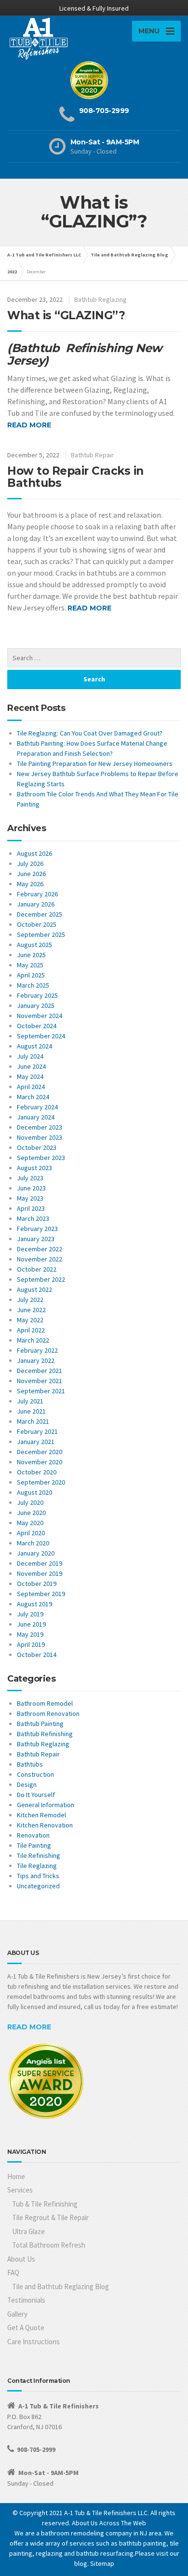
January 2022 (36, 1360)
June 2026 (31, 874)
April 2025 (31, 975)
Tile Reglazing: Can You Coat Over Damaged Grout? (90, 733)
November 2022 (40, 1259)
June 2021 (31, 1411)
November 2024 (40, 1016)
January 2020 (36, 1553)
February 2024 (37, 1107)
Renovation (33, 1835)
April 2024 (31, 1087)
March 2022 (33, 1340)
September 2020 (41, 1482)
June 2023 (31, 1188)
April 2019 (31, 1644)
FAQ (13, 2272)
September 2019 (41, 1594)
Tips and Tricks (38, 1876)
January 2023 (36, 1239)
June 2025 (31, 955)
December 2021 (40, 1371)
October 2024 (37, 1026)
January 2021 (36, 1442)
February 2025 (37, 995)
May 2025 (30, 965)
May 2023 (30, 1198)
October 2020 (37, 1472)
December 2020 (40, 1452)
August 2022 (34, 1289)
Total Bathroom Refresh (49, 2245)
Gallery (17, 2314)
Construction (35, 1774)
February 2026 (37, 894)
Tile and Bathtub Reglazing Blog (60, 2286)
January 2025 (36, 1005)
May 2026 (30, 884)
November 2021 (40, 1381)
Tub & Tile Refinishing (45, 2204)
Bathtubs (30, 1764)
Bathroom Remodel (45, 1703)
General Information (46, 1805)
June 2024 (31, 1066)
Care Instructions (34, 2342)
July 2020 (30, 1502)
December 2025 (40, 914)
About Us (21, 2259)
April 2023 (31, 1208)
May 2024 (30, 1076)
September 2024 (41, 1036)
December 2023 (40, 1127)
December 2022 (40, 1249)
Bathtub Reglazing (101, 299)
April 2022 (31, 1330)
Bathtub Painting (40, 1724)
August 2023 (34, 1168)
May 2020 (30, 1523)
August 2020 (34, 1492)
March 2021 (33, 1421)
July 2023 (30, 1178)
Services (20, 2190)
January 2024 (36, 1117)
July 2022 (30, 1300)
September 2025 (41, 934)
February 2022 (37, 1350)
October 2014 (37, 1655)
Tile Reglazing (37, 1866)
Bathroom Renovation (48, 1713)
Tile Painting (34, 1845)
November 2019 (40, 1573)
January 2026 (36, 904)
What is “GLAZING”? (66, 315)
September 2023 (41, 1158)
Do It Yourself (36, 1795)
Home (16, 2176)
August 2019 (34, 1604)
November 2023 (40, 1137)
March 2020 (33, 1543)
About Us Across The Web (109, 2523)
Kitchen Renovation (45, 1825)
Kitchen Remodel (41, 1815)
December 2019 (40, 1563)
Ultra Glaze (28, 2231)
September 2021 (41, 1391)
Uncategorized (38, 1886)
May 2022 (30, 1320)
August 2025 (34, 945)
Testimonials (26, 2300)
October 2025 (37, 924)
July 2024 (30, 1056)
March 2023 (33, 1218)
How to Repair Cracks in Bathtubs (75, 477)
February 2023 (37, 1229)
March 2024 (33, 1097)
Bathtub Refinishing (45, 1734)
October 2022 (37, 1269)
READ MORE (29, 2027)
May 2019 (30, 1634)
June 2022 (31, 1310)
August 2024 (34, 1046)
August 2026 (34, 853)
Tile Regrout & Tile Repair (50, 2217)
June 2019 (31, 1624)
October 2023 (37, 1147)
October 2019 (37, 1584)
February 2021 (37, 1431)
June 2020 (31, 1513)
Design (27, 1784)
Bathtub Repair (92, 455)
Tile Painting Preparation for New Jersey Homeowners (95, 764)
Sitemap (102, 2563)
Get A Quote (26, 2328)
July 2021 (30, 1401)
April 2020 (31, 1533)
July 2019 (30, 1614)
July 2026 (30, 863)
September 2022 (41, 1279)
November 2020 (40, 1462)
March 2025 (33, 985)
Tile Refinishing (39, 1855)
